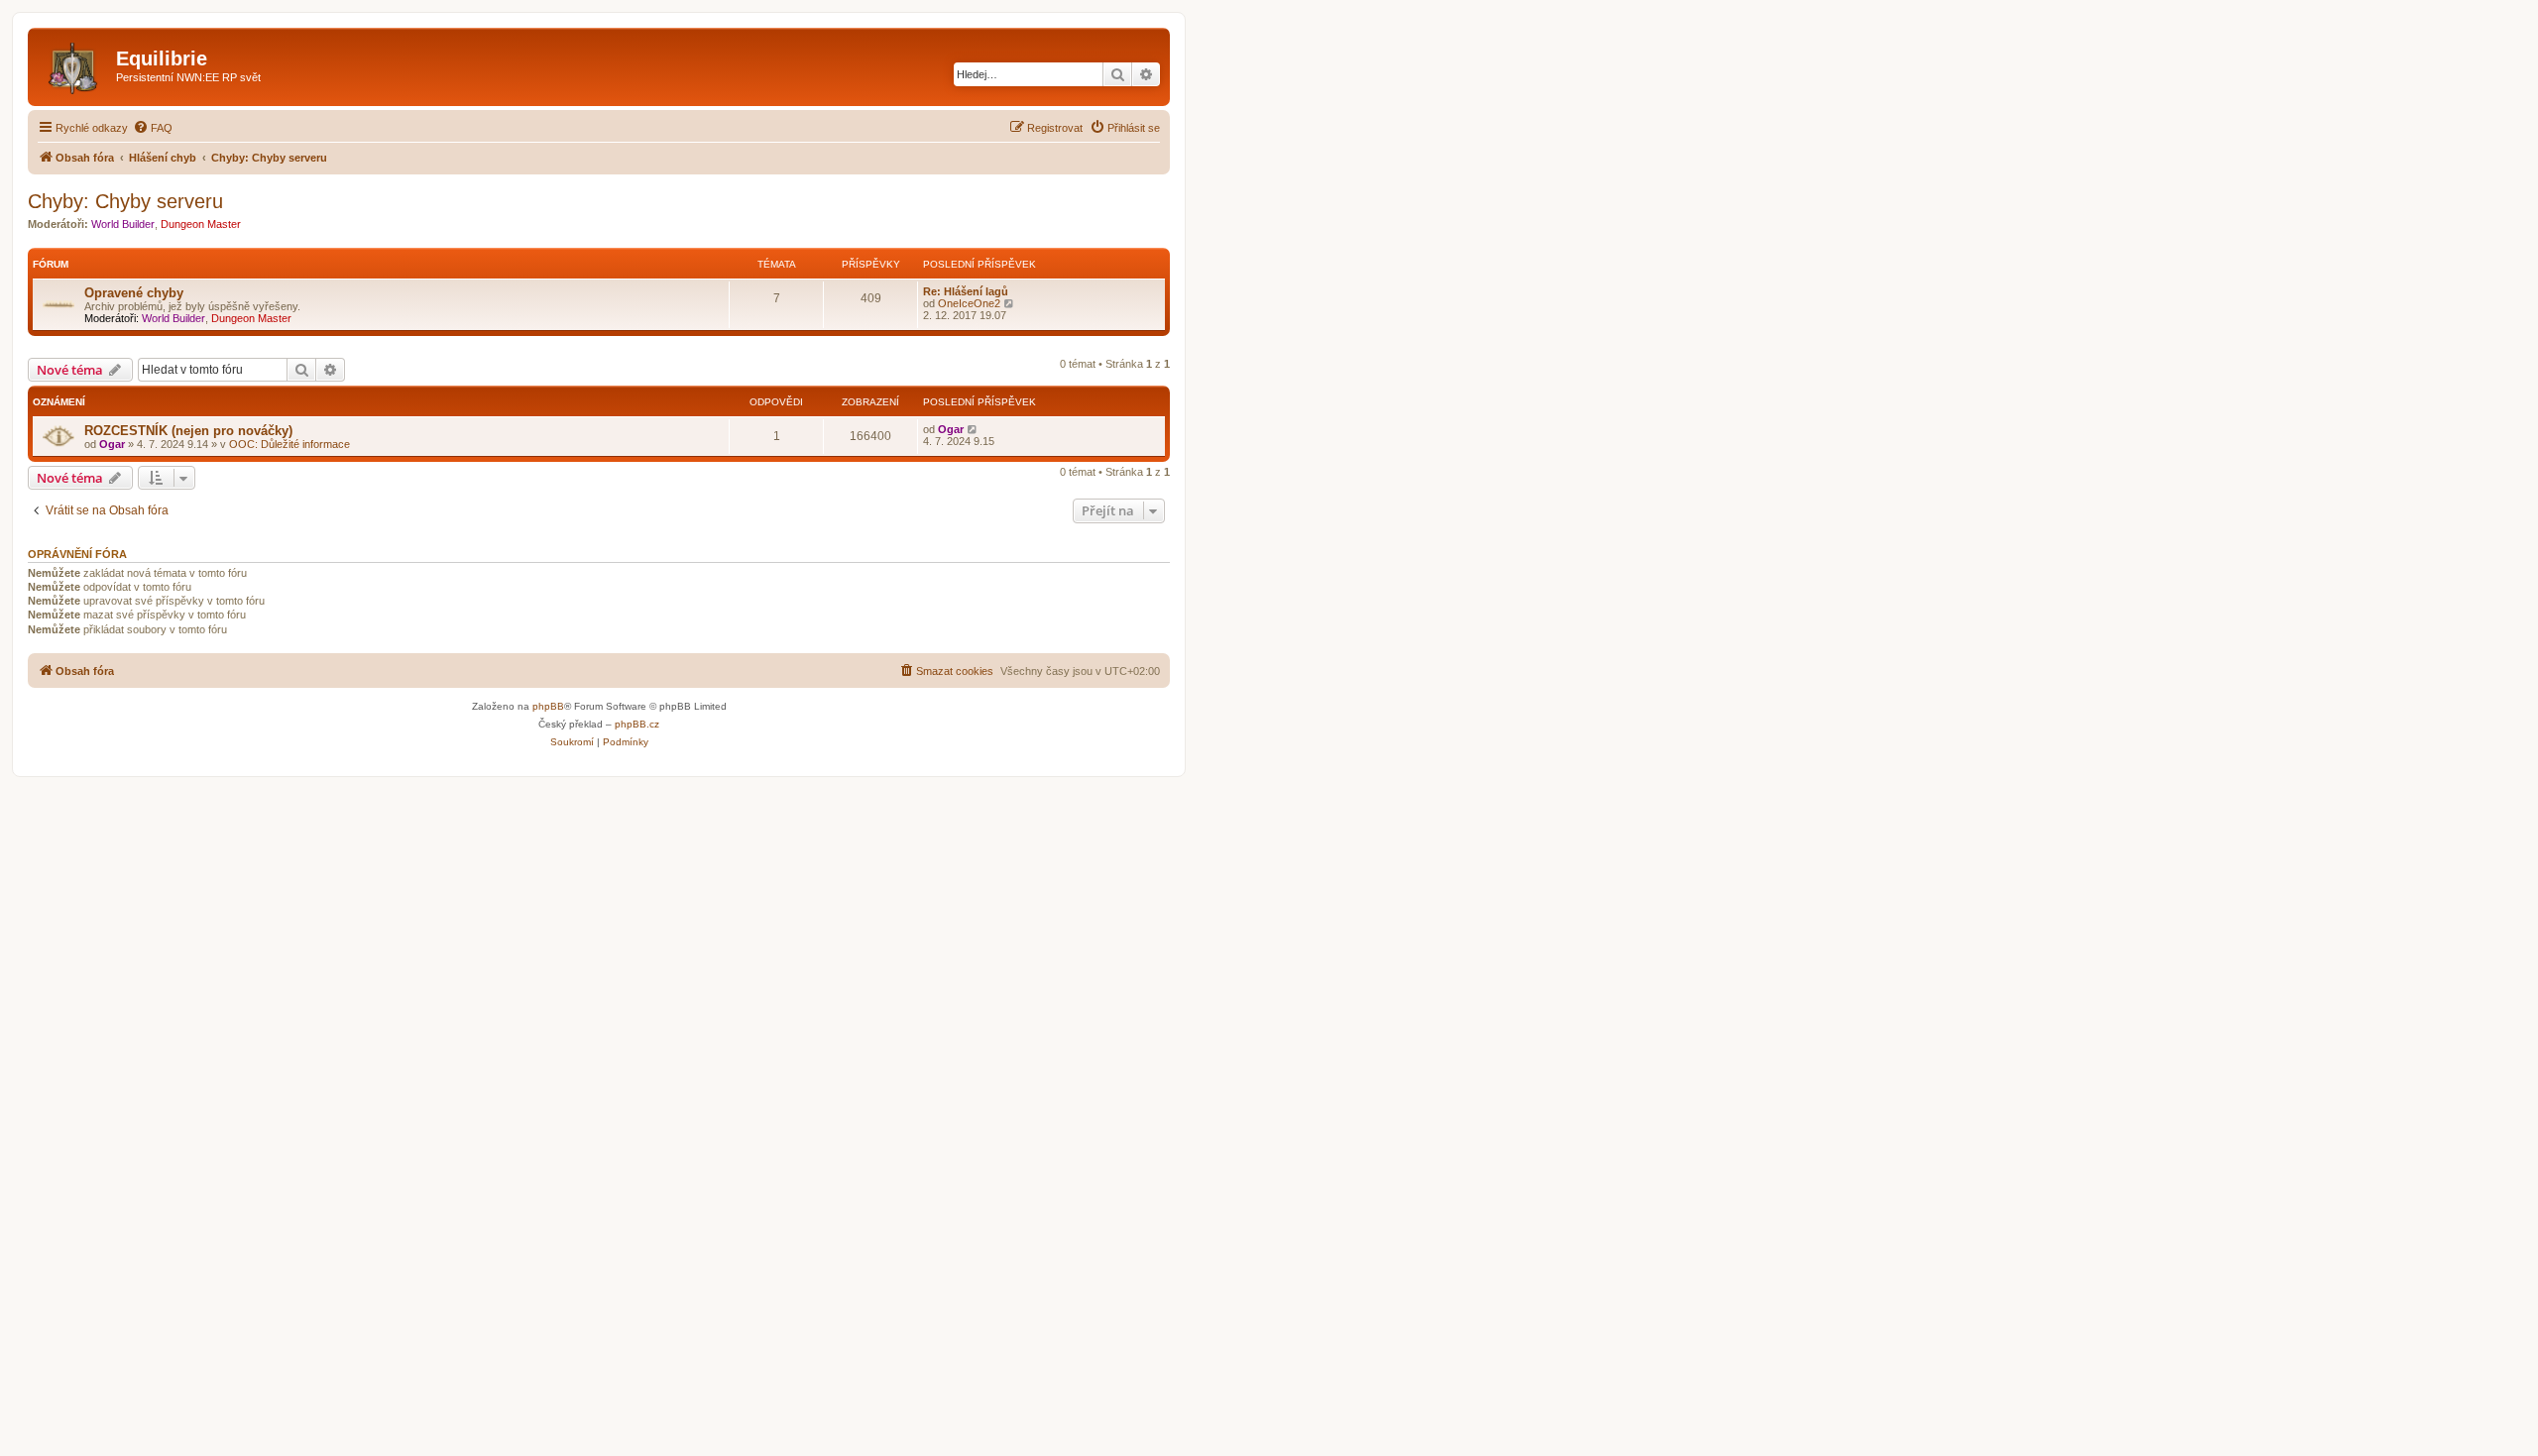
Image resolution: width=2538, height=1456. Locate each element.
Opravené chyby (134, 293)
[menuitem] (153, 128)
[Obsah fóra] (74, 64)
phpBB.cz (637, 724)
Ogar (112, 444)
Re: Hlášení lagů (966, 291)
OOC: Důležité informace (289, 444)
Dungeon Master (201, 224)
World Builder (123, 224)
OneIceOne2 (969, 303)
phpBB (548, 706)
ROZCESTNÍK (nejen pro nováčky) (188, 431)
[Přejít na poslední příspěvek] (973, 429)
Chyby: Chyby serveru (125, 201)
